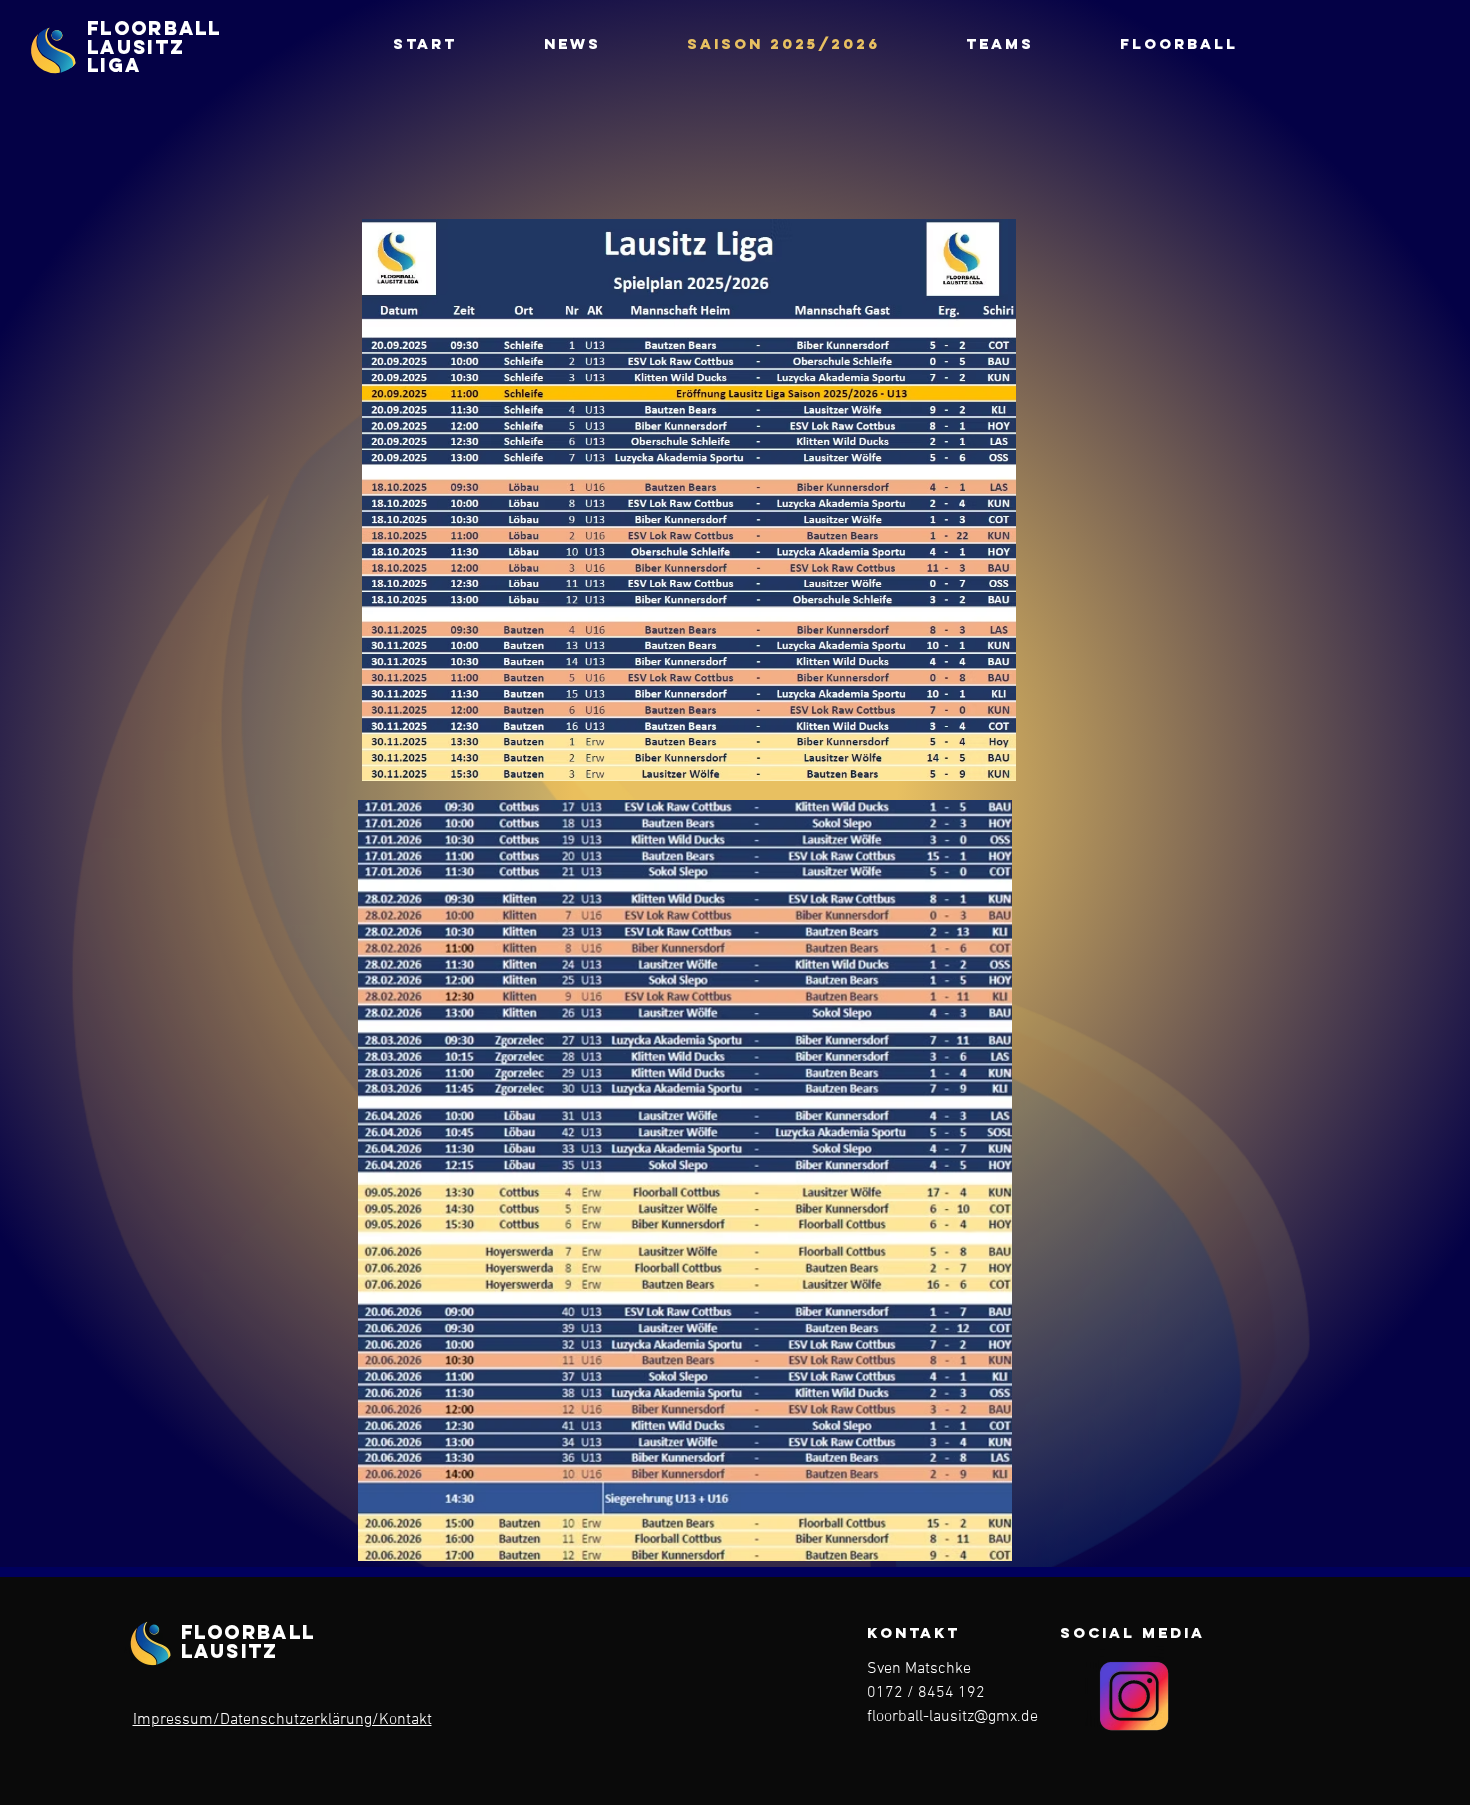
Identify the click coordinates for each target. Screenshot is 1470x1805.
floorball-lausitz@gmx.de (952, 1717)
